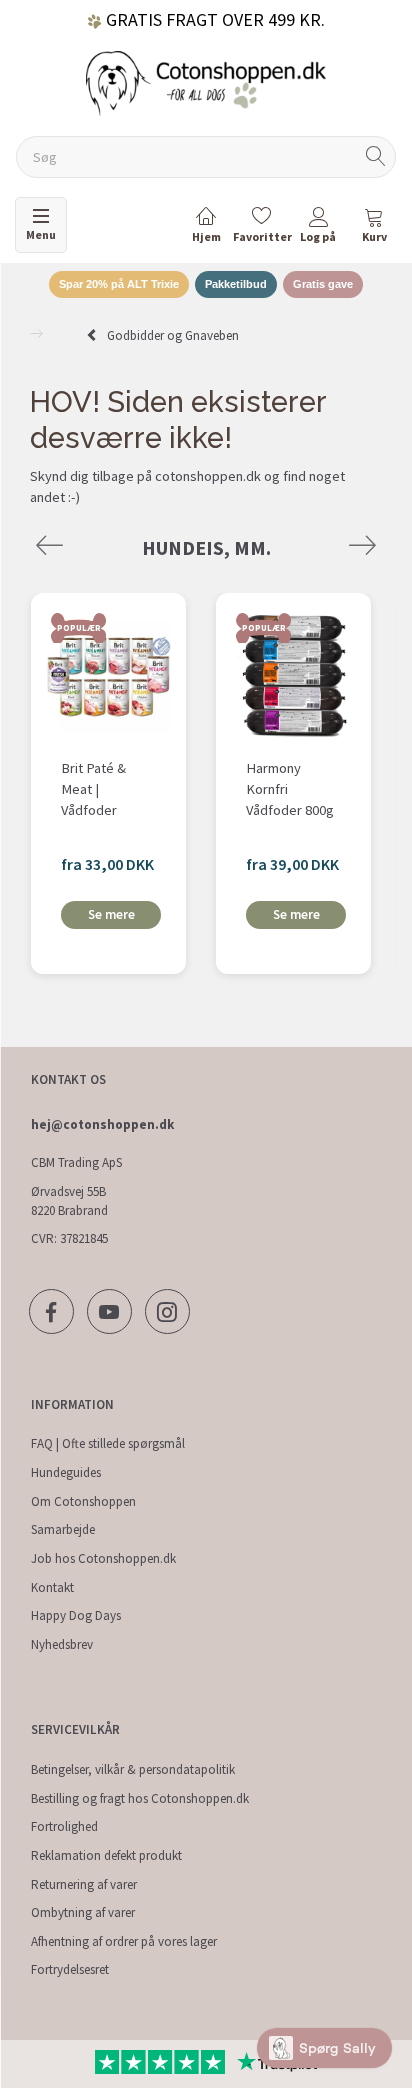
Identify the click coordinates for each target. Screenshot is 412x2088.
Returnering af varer (84, 1884)
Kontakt (52, 1587)
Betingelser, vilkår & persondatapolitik (133, 1769)
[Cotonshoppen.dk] (206, 81)
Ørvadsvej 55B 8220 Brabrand (69, 1201)
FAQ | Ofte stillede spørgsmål (108, 1443)
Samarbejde (63, 1529)
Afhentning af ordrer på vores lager (124, 1941)
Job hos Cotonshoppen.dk (103, 1558)
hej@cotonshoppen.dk (102, 1124)
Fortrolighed (64, 1826)
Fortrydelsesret (70, 1969)
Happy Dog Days (76, 1615)
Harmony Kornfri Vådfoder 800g (290, 788)
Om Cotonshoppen (83, 1501)
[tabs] (374, 228)
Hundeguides (66, 1472)
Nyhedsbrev (62, 1644)
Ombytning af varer (83, 1912)
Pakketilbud (236, 284)
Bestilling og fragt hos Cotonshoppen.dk (140, 1798)
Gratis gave (323, 284)
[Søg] (376, 157)
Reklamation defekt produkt (106, 1855)
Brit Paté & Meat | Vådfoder (93, 788)
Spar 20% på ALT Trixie (119, 284)
